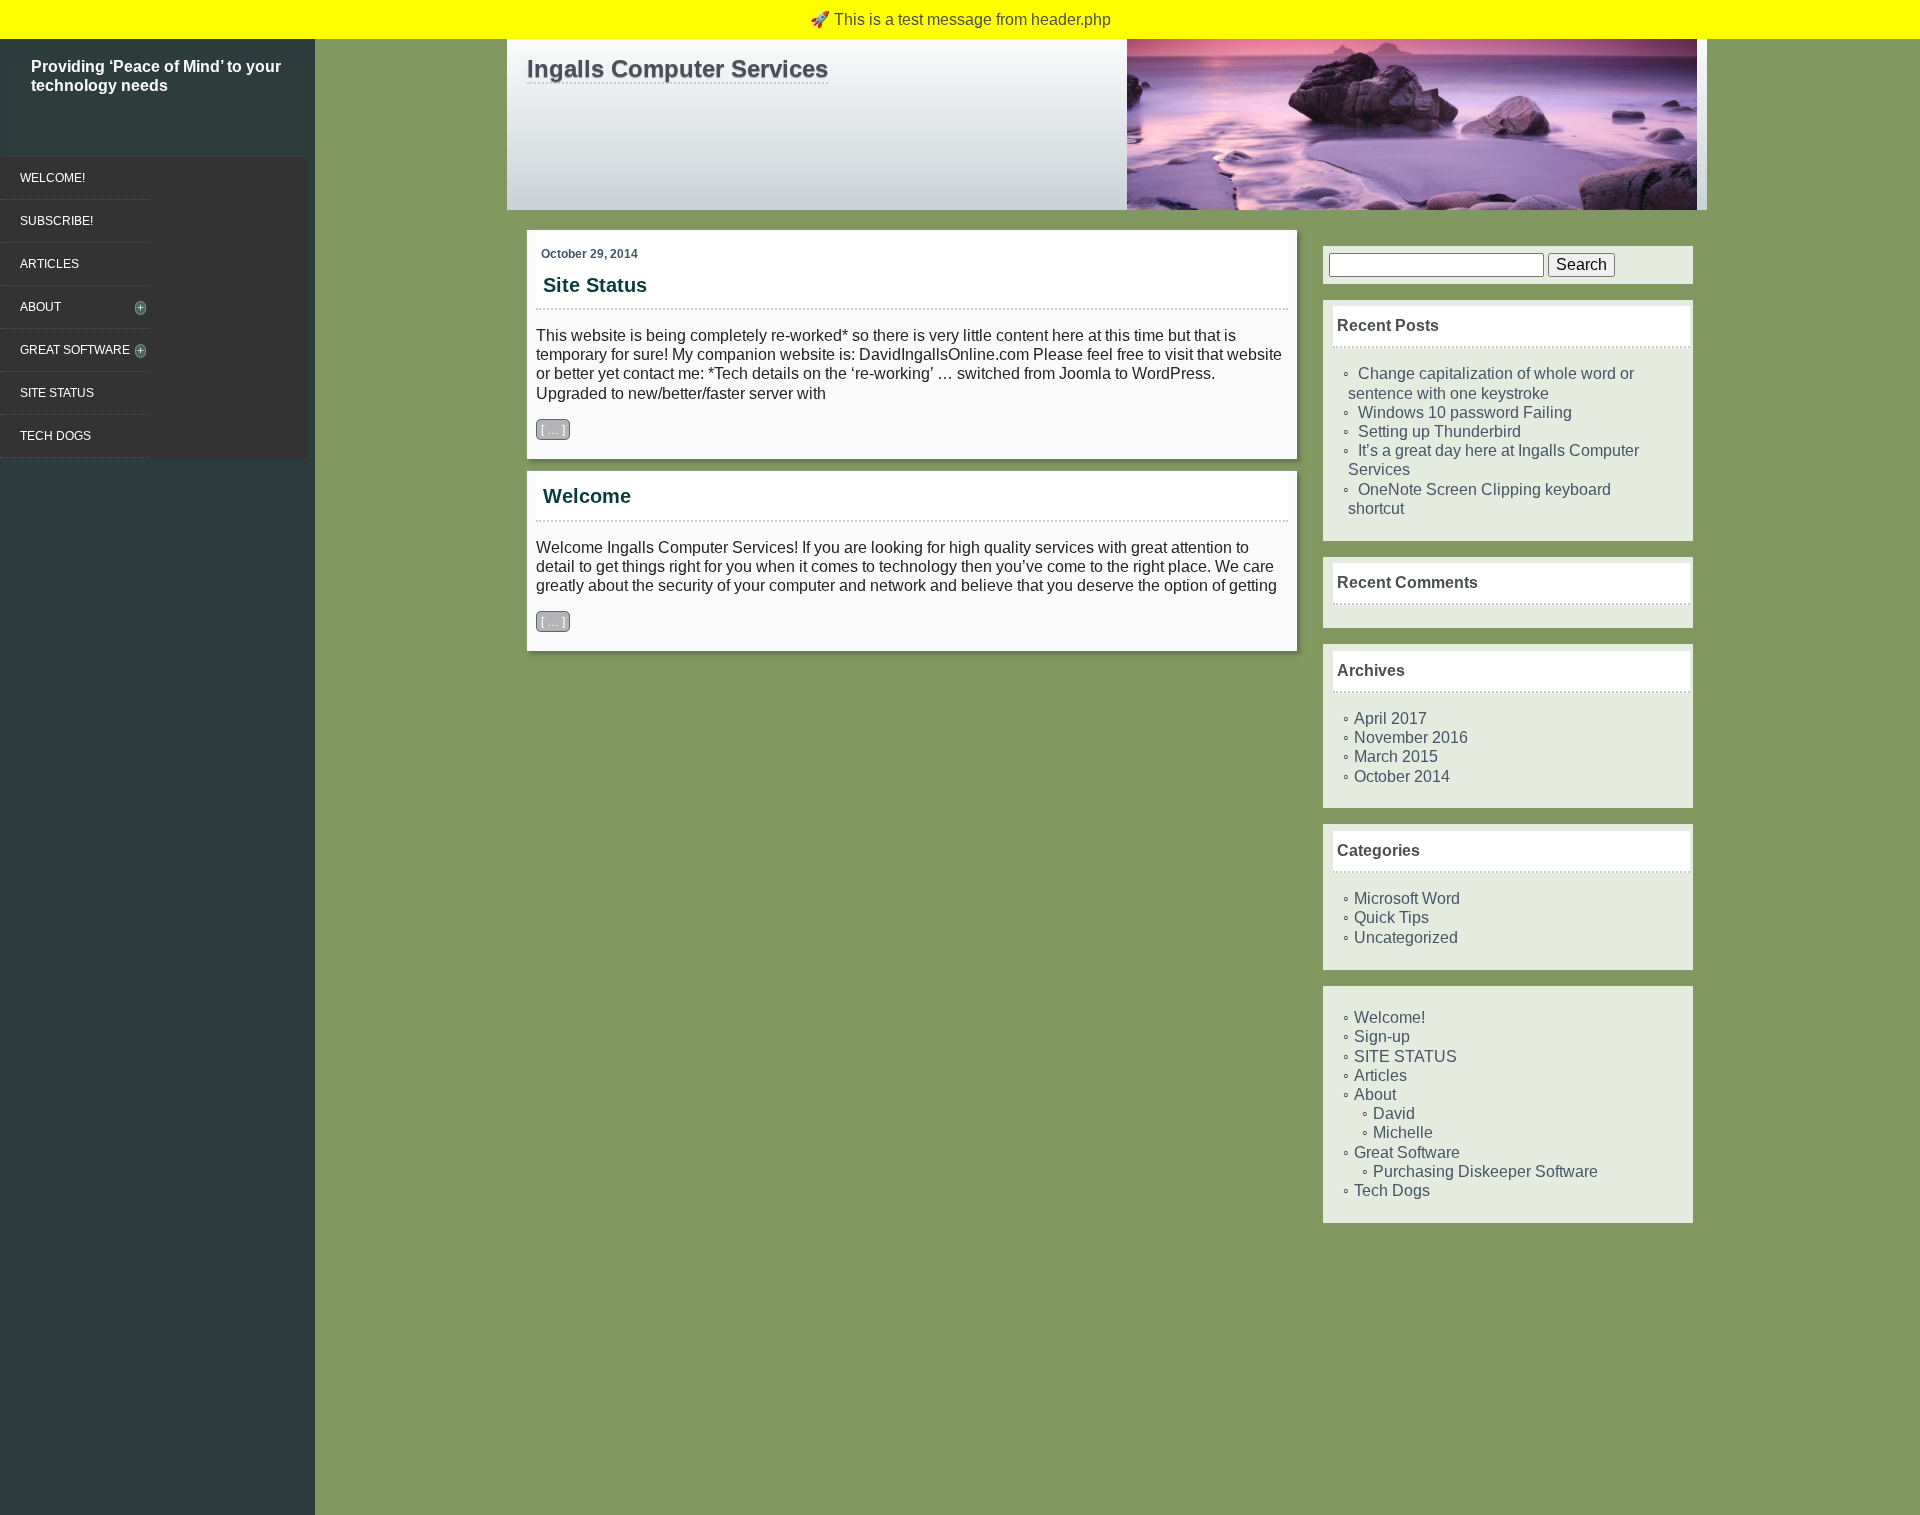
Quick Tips (1391, 917)
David (1394, 1113)
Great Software (75, 350)
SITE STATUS (57, 393)
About (40, 307)
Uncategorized (1406, 937)
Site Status (595, 285)
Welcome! (52, 178)
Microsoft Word (1407, 898)
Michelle (1403, 1132)
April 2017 (1390, 718)
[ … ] (553, 429)
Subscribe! (56, 221)
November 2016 (1411, 737)
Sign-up (1382, 1036)
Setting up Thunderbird (1439, 431)
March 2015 (1396, 756)
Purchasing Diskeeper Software (1485, 1171)
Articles (49, 264)
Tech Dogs (55, 436)
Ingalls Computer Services (677, 68)
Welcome (587, 496)
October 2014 (1402, 776)
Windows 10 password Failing (1465, 412)
